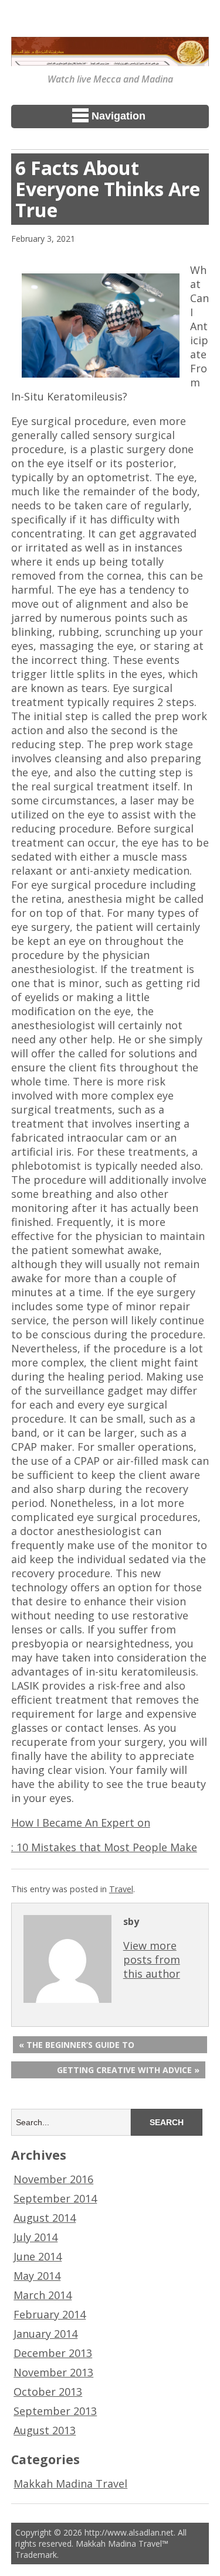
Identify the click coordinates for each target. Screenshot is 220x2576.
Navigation (119, 116)
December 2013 (53, 2353)
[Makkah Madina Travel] (110, 58)
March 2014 (43, 2295)
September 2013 (55, 2411)
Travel (121, 1889)
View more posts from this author (152, 1960)
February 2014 (50, 2314)
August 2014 (45, 2218)
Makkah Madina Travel (70, 2483)
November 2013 (53, 2372)
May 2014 (37, 2276)
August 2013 (45, 2430)
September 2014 (55, 2198)
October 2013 (48, 2392)
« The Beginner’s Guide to (77, 2045)
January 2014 (45, 2334)
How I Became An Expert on (81, 1823)
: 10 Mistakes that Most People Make (104, 1847)
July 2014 (35, 2237)
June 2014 (38, 2256)
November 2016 (53, 2179)
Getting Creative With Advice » (128, 2070)
